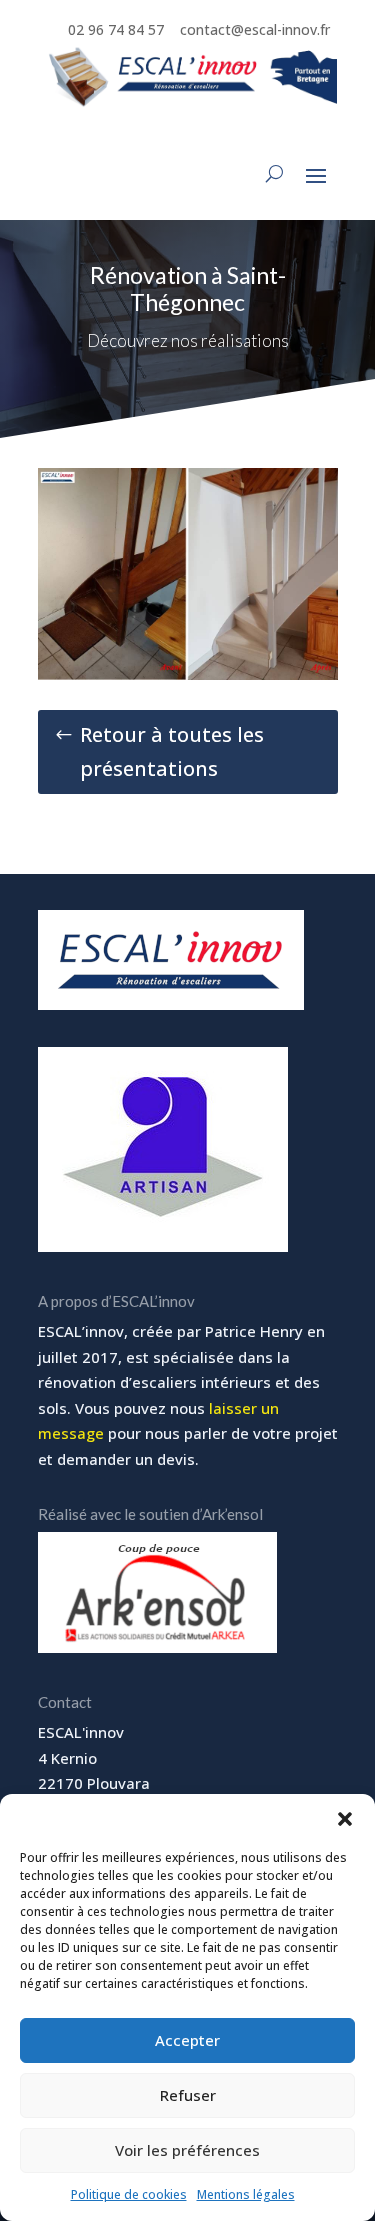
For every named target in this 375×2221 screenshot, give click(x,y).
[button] (345, 1819)
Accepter (187, 2040)
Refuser (188, 2095)
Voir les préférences (187, 2150)
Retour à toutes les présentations (172, 751)
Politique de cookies (129, 2194)
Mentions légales (246, 2194)
